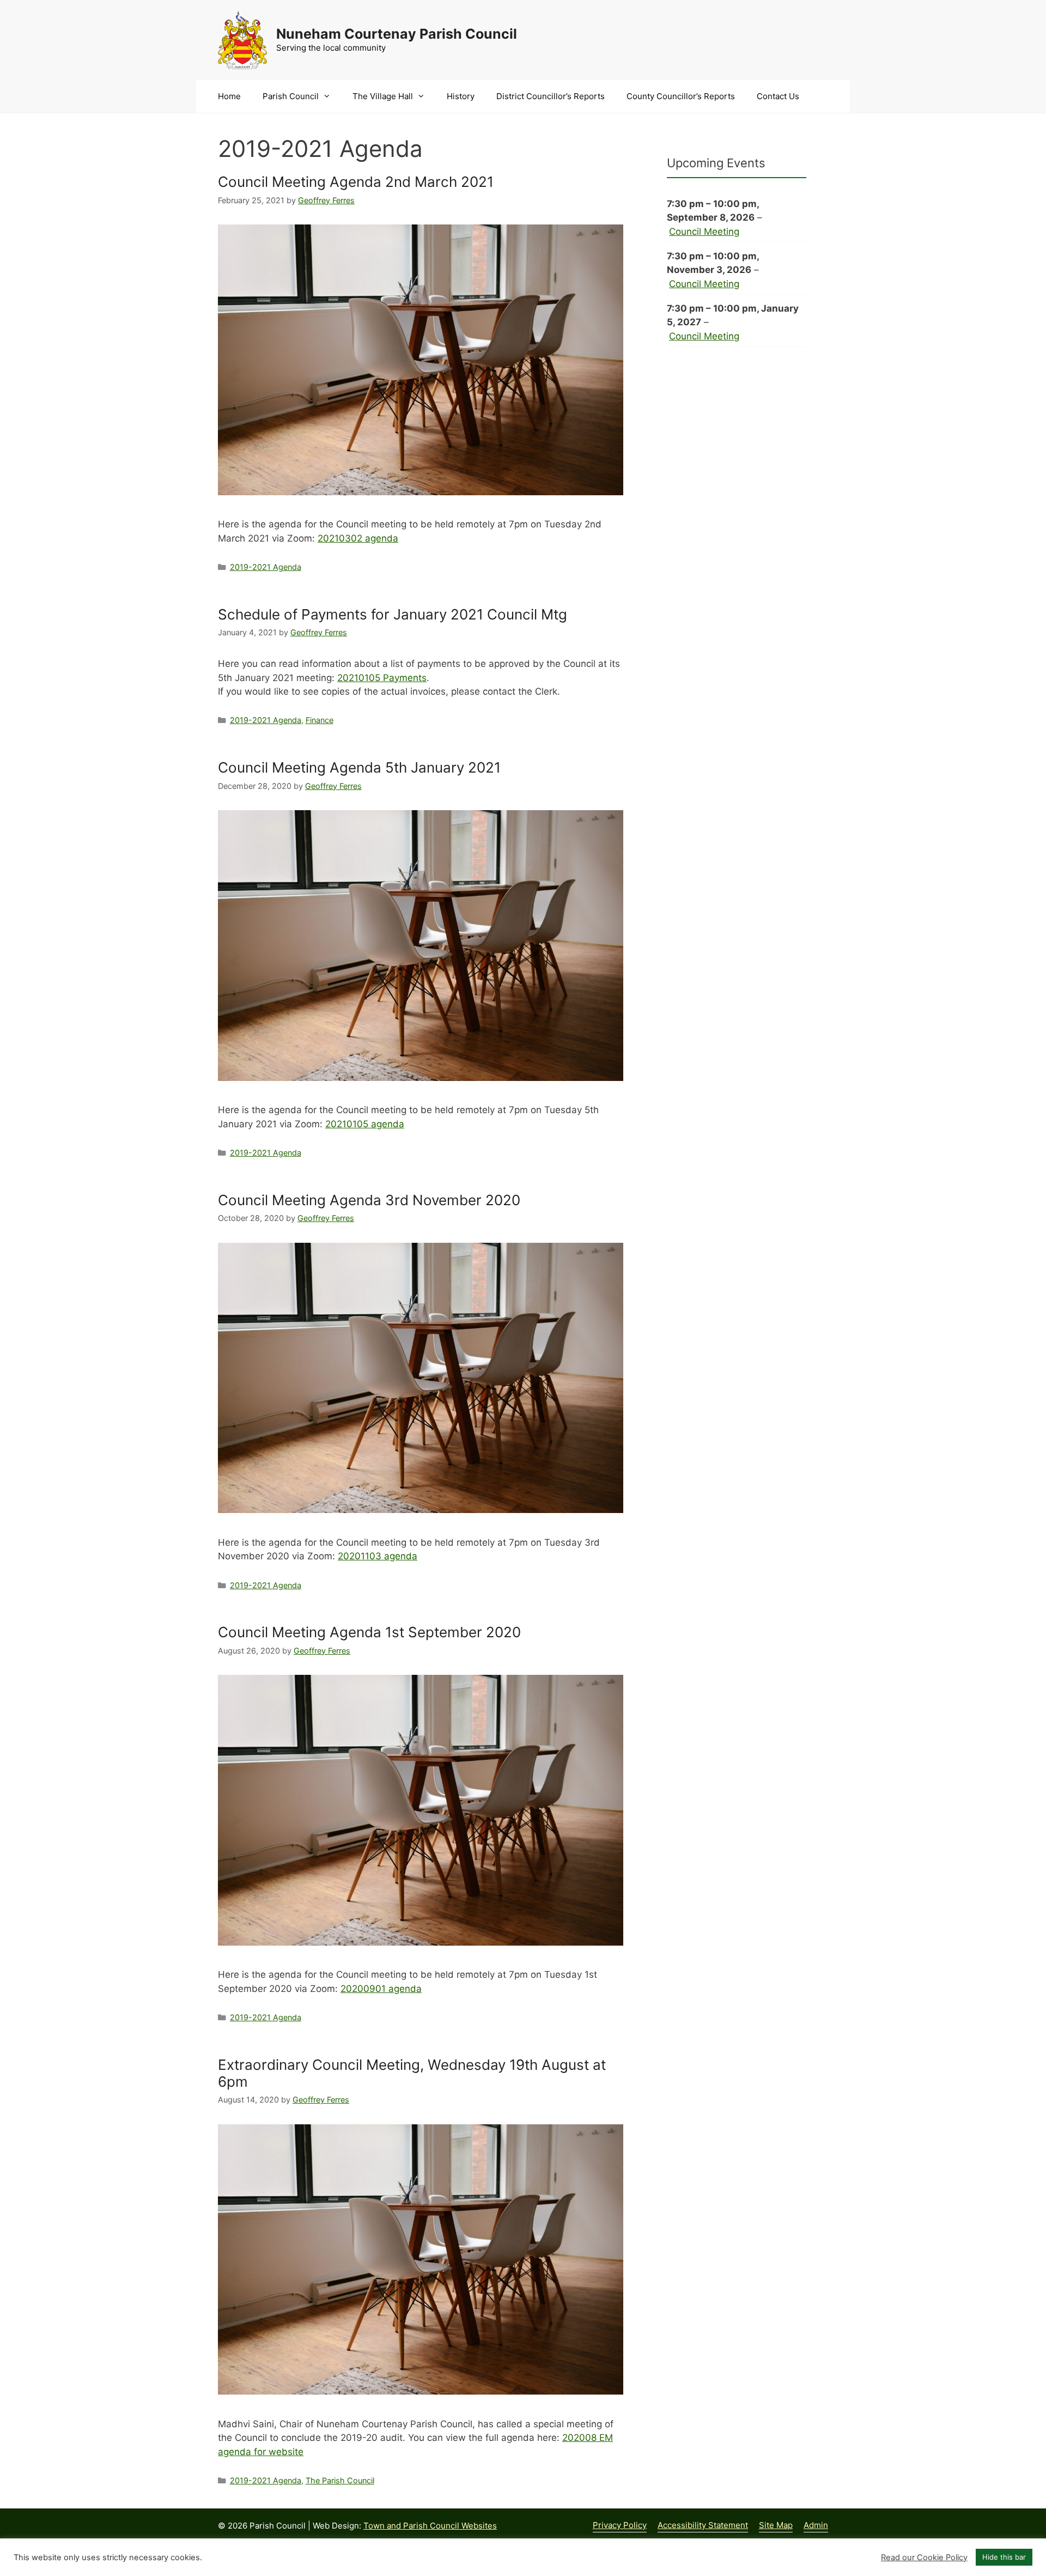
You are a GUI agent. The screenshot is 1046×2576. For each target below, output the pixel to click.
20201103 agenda (378, 1556)
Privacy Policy (620, 2525)
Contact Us (778, 96)
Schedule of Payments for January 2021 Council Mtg (393, 614)
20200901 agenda (381, 1989)
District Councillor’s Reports (551, 96)
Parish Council (291, 96)
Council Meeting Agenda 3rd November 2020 (369, 1200)
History (461, 96)
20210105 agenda (365, 1124)
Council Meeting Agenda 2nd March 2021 (356, 182)
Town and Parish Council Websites (430, 2526)
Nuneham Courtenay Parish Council (397, 34)
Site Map (776, 2525)
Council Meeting (704, 232)
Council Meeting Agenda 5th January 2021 (359, 767)
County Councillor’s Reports (681, 96)
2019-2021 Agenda (266, 567)
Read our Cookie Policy (924, 2557)
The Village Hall (383, 96)
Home (229, 96)
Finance (320, 720)
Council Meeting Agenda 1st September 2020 (369, 1632)
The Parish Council (340, 2480)
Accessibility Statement (703, 2525)
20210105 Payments (382, 678)
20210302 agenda (358, 538)
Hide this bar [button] (1004, 2557)
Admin (816, 2525)
